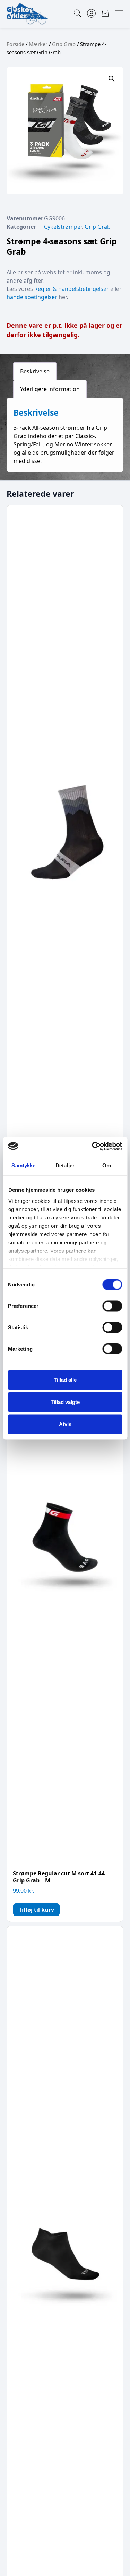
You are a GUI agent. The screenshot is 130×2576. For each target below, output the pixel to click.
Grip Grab (64, 44)
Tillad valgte (65, 1402)
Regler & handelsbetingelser (72, 289)
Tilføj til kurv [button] (36, 1910)
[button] (112, 79)
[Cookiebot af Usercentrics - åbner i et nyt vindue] (93, 1146)
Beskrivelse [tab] (35, 371)
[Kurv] (105, 13)
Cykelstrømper (63, 227)
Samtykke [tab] (23, 1165)
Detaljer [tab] (65, 1165)
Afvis (65, 1424)
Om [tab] (107, 1165)
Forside (15, 44)
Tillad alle (65, 1380)
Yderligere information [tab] (50, 389)
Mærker (38, 44)
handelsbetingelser (32, 297)
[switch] (112, 1306)
